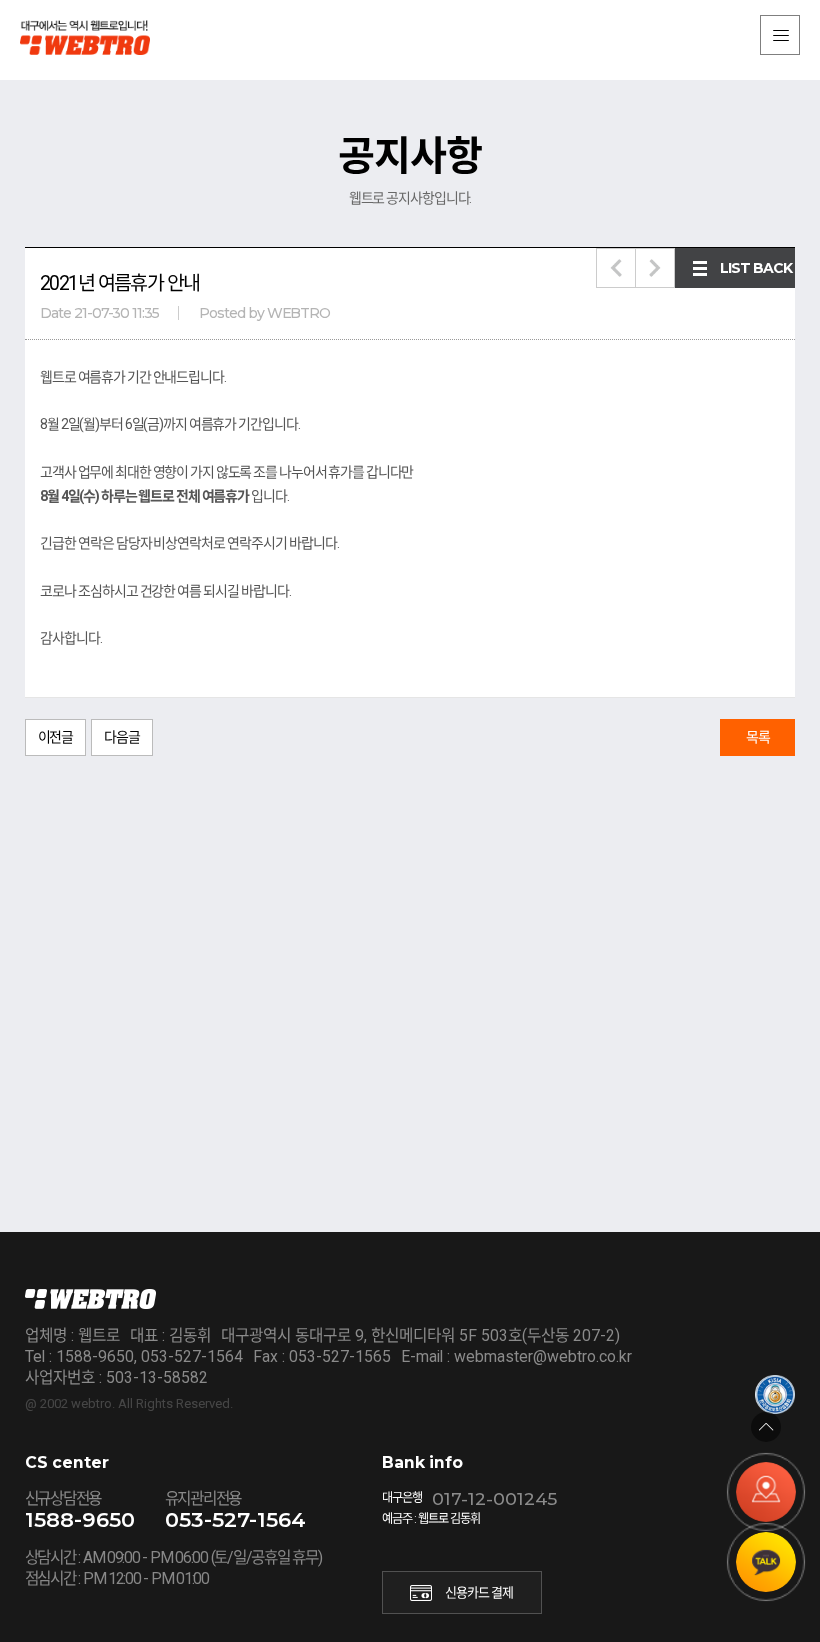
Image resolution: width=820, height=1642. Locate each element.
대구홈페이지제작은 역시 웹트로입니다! (100, 37)
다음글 (122, 737)
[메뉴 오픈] (780, 35)
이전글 (56, 737)
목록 (758, 737)
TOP (766, 1427)
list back (756, 268)
